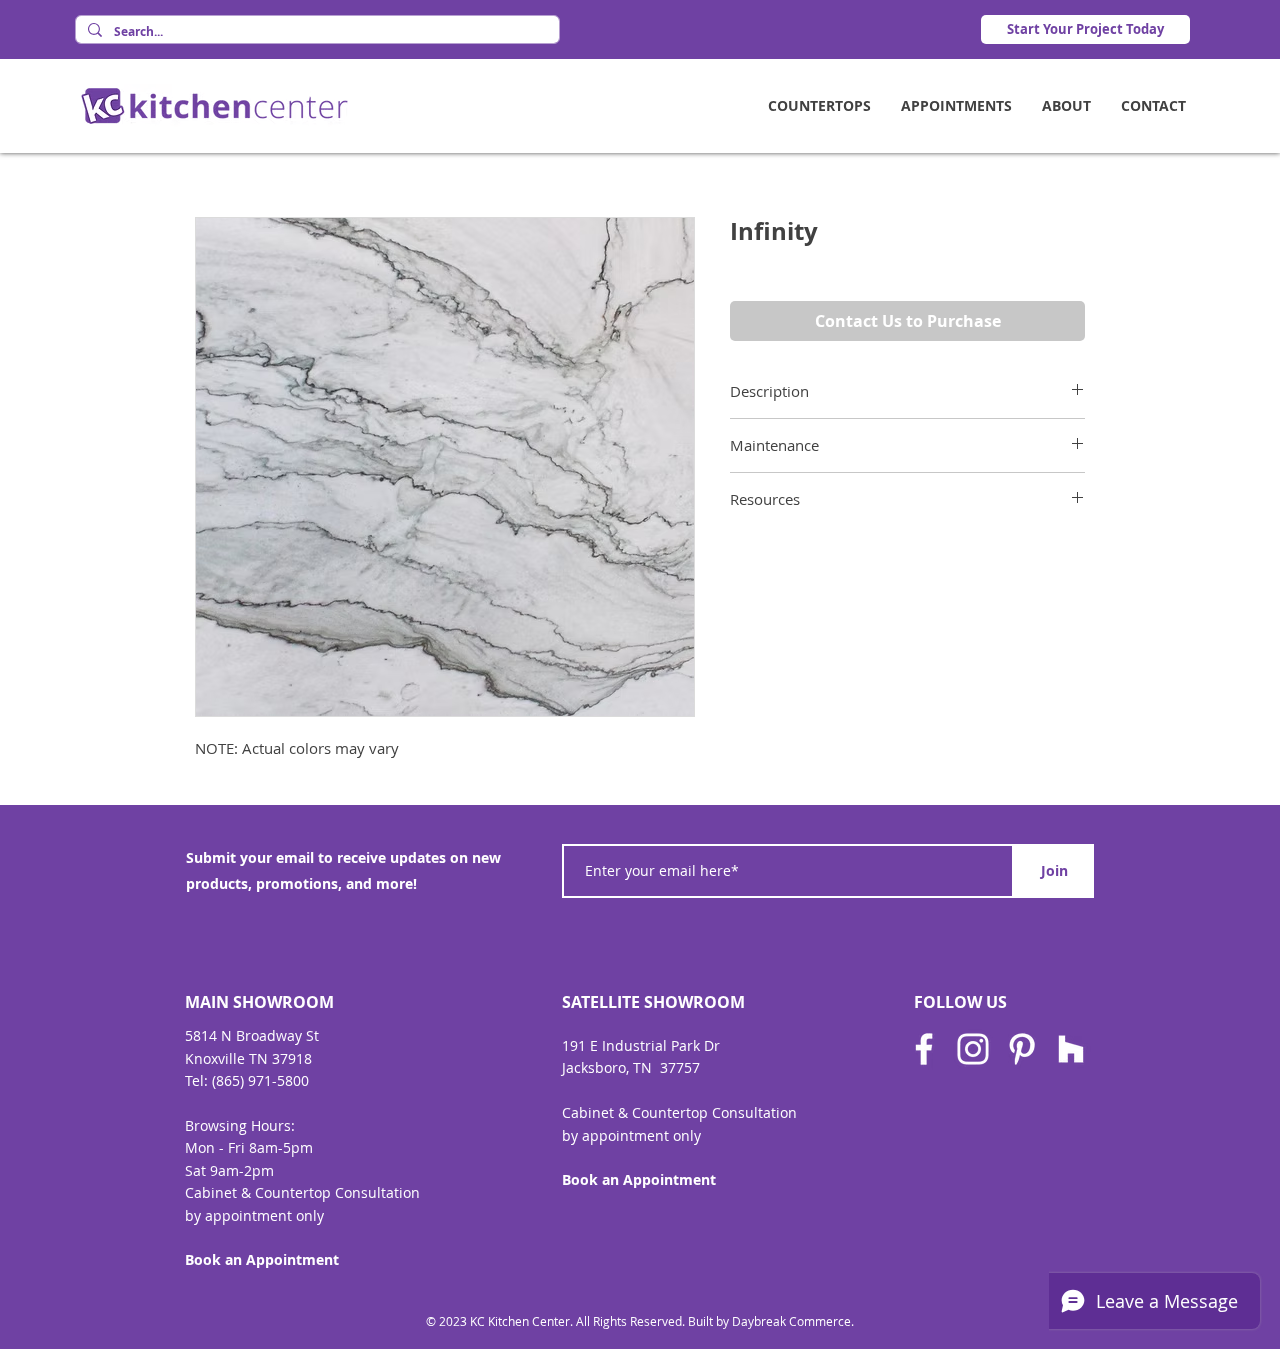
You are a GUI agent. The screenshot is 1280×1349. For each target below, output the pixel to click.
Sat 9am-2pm (229, 1170)
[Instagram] (973, 1049)
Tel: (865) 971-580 (243, 1080)
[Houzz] (1071, 1049)
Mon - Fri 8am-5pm (249, 1147)
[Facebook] (924, 1049)
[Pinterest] (1022, 1049)
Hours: (273, 1125)
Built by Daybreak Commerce (769, 1321)
